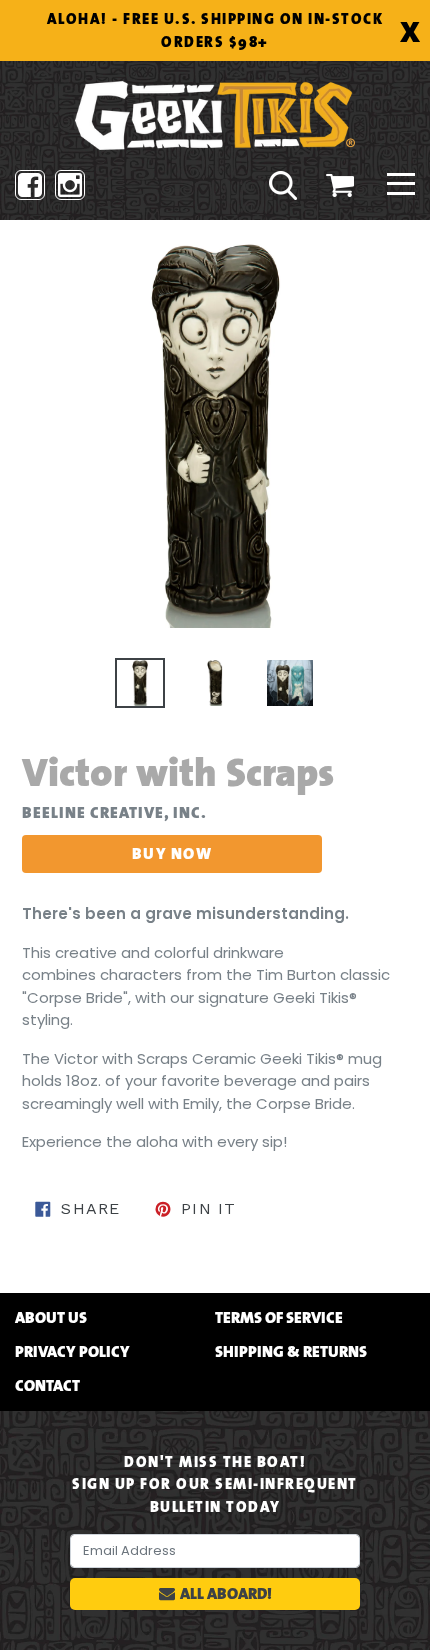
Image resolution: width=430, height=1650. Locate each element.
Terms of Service (279, 1318)
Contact (47, 1386)
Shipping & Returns (291, 1352)
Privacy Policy (72, 1352)
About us (51, 1318)
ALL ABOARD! (226, 1593)
